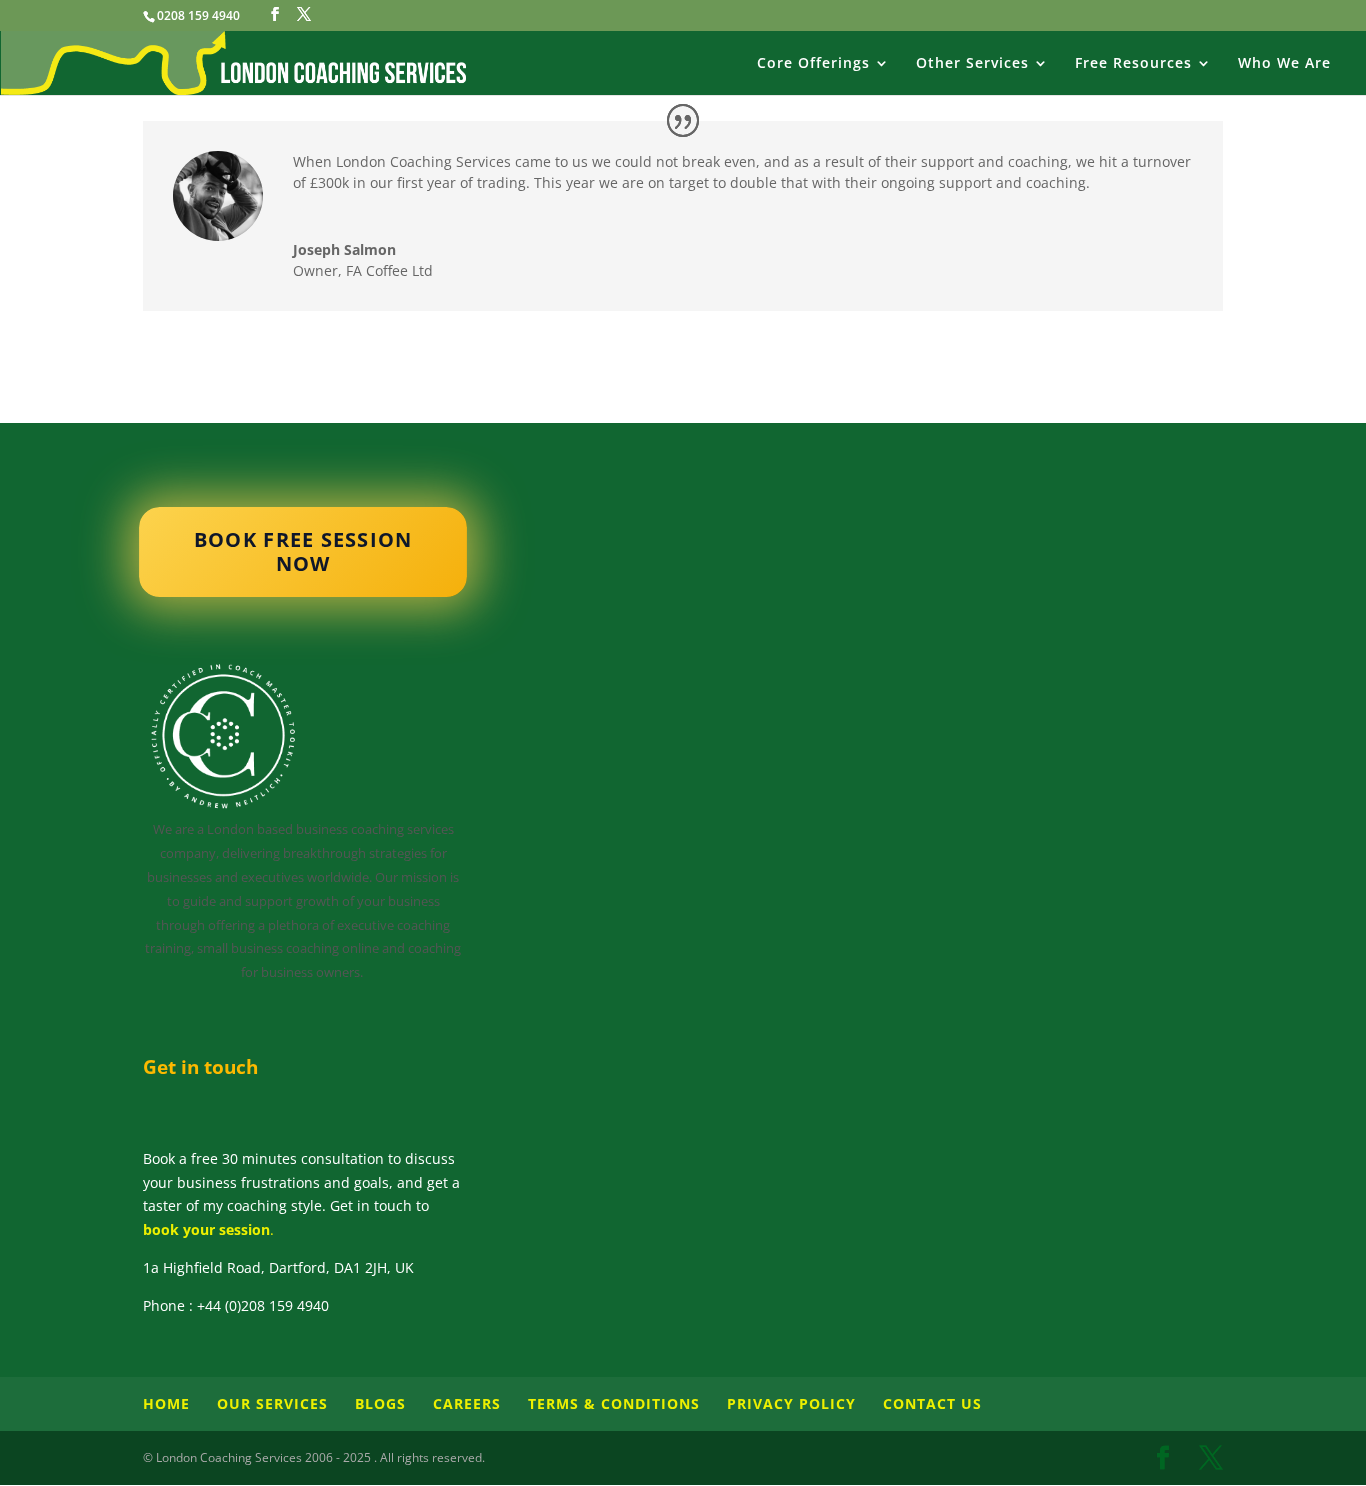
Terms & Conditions (614, 1403)
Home (166, 1403)
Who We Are (1284, 64)
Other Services (972, 64)
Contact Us (932, 1403)
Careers (467, 1403)
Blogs (380, 1403)
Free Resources (1133, 64)
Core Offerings (813, 64)
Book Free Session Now (303, 551)
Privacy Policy (791, 1403)
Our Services (272, 1403)
